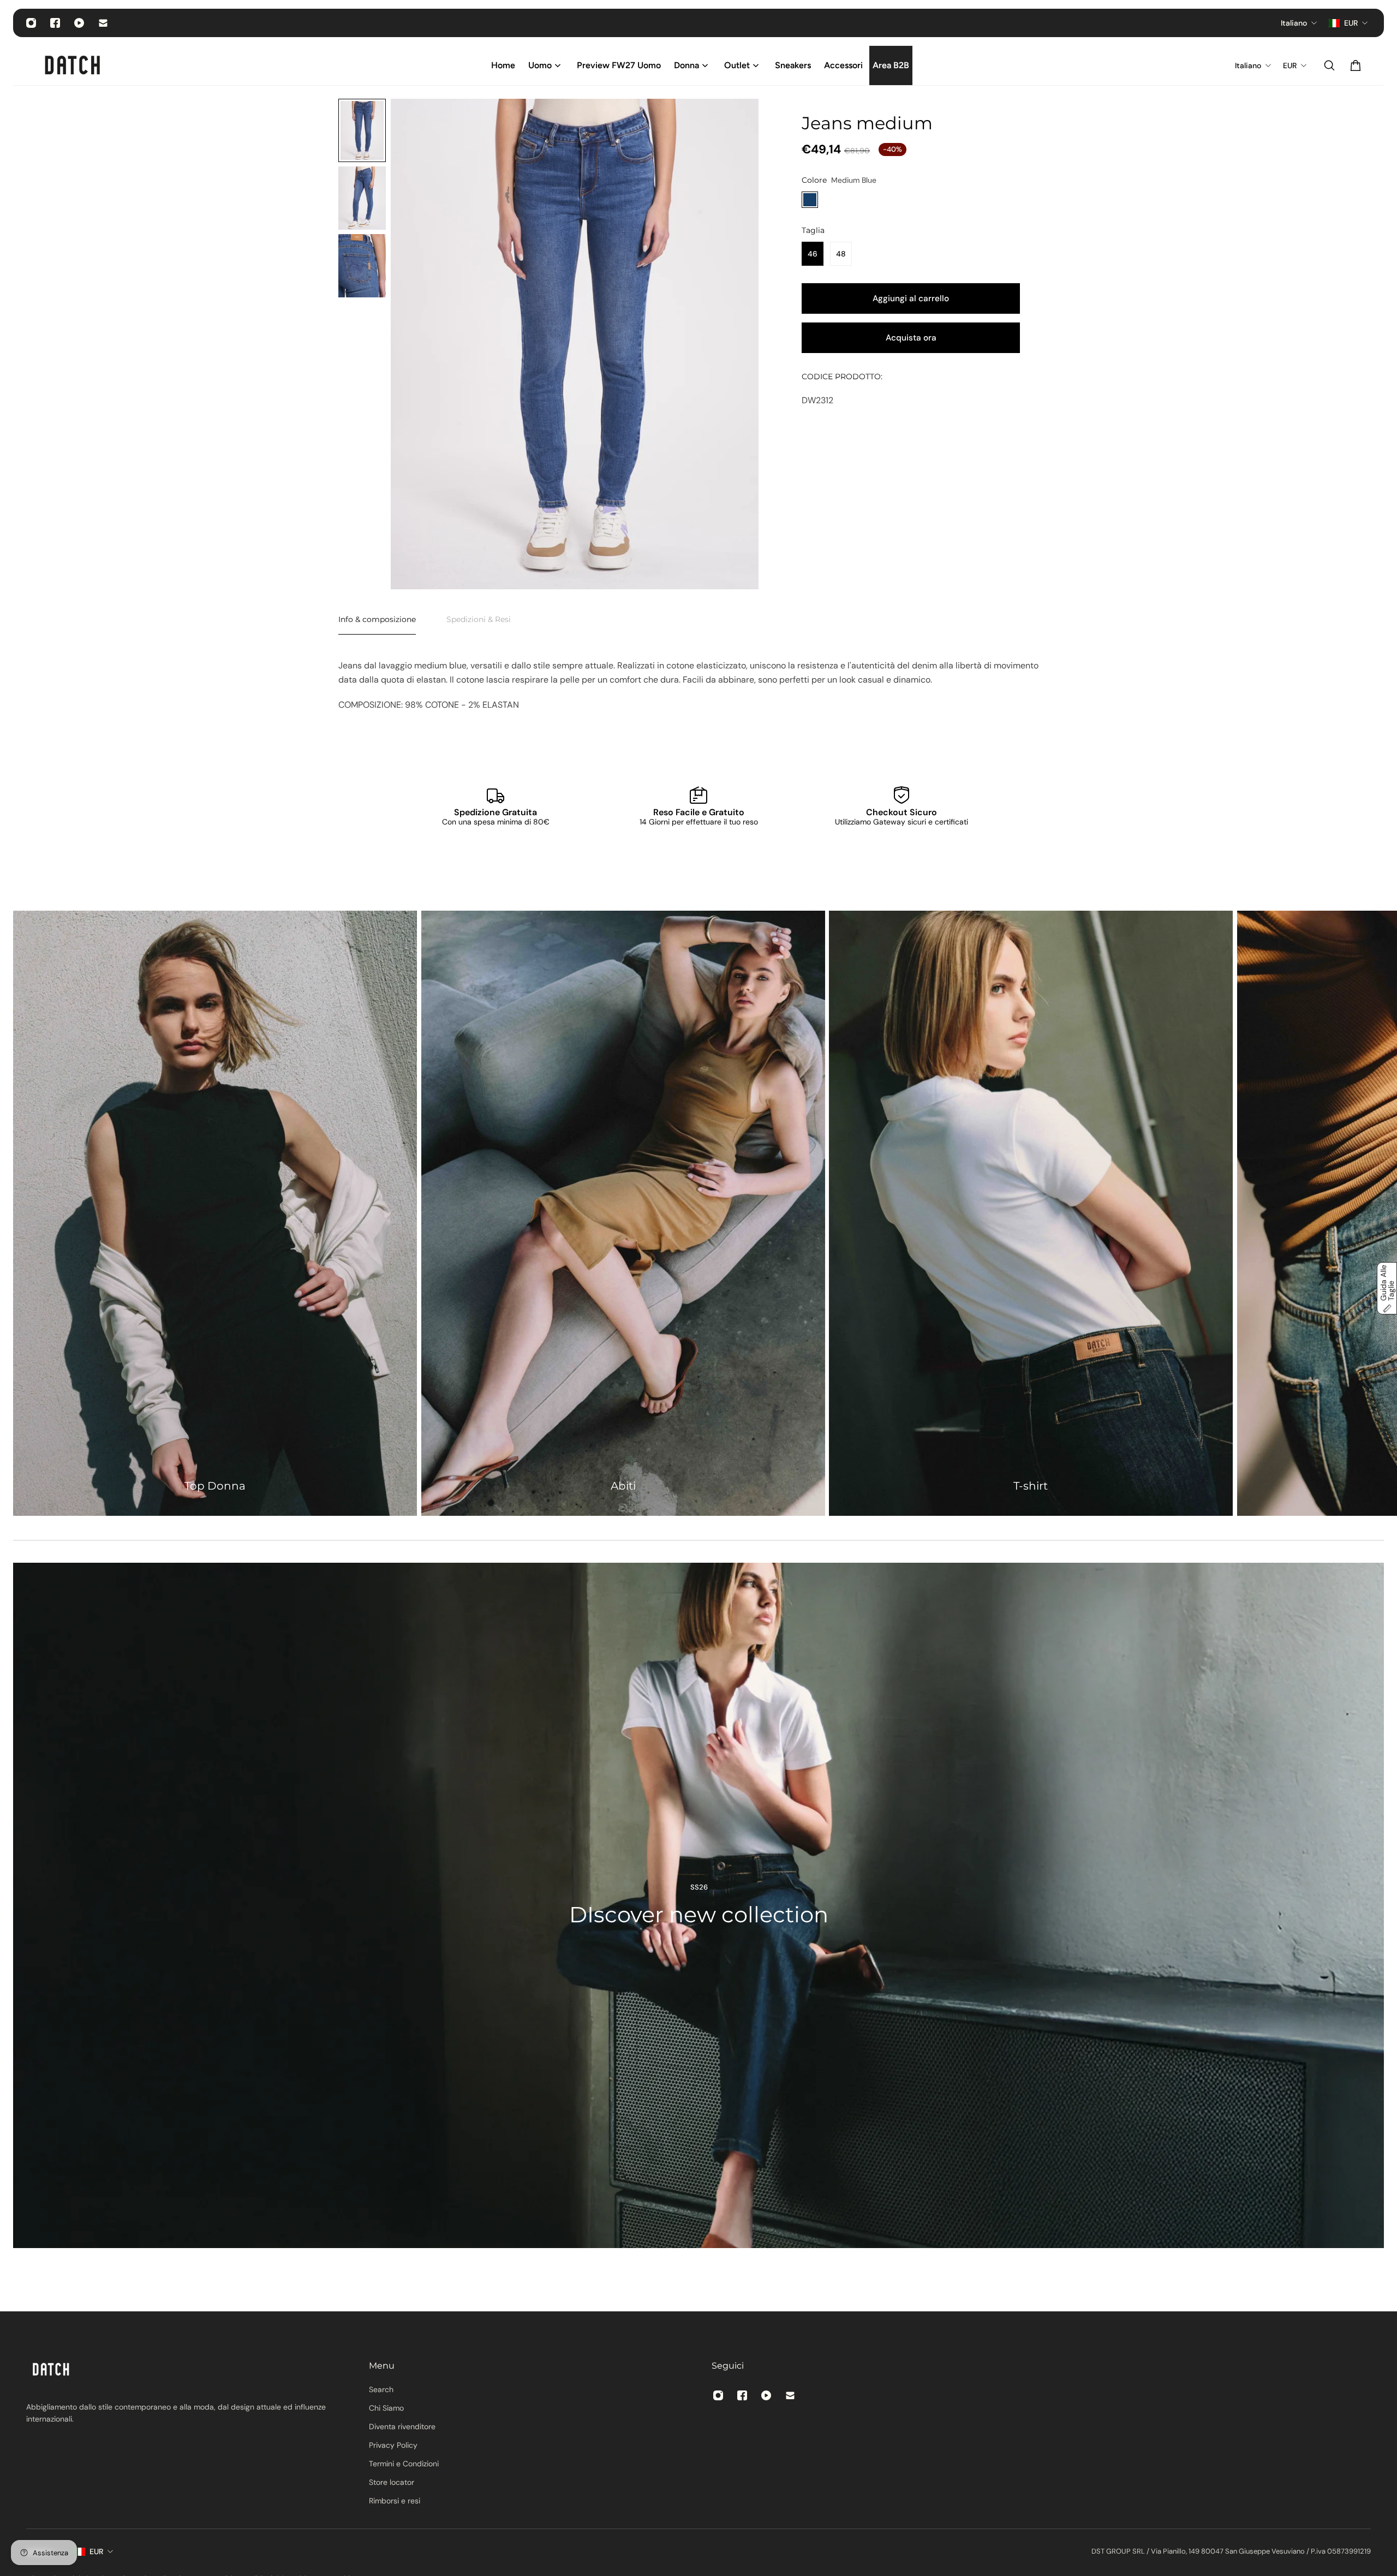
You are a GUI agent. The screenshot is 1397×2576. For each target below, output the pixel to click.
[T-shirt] (1031, 1213)
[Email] (103, 23)
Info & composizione (377, 619)
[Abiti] (623, 1213)
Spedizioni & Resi (479, 619)
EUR (96, 2551)
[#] (698, 1905)
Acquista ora (911, 338)
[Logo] (73, 65)
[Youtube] (79, 23)
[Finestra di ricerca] (1329, 65)
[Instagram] (31, 23)
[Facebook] (55, 23)
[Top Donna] (215, 1213)
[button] (1387, 1288)
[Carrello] (1356, 65)
